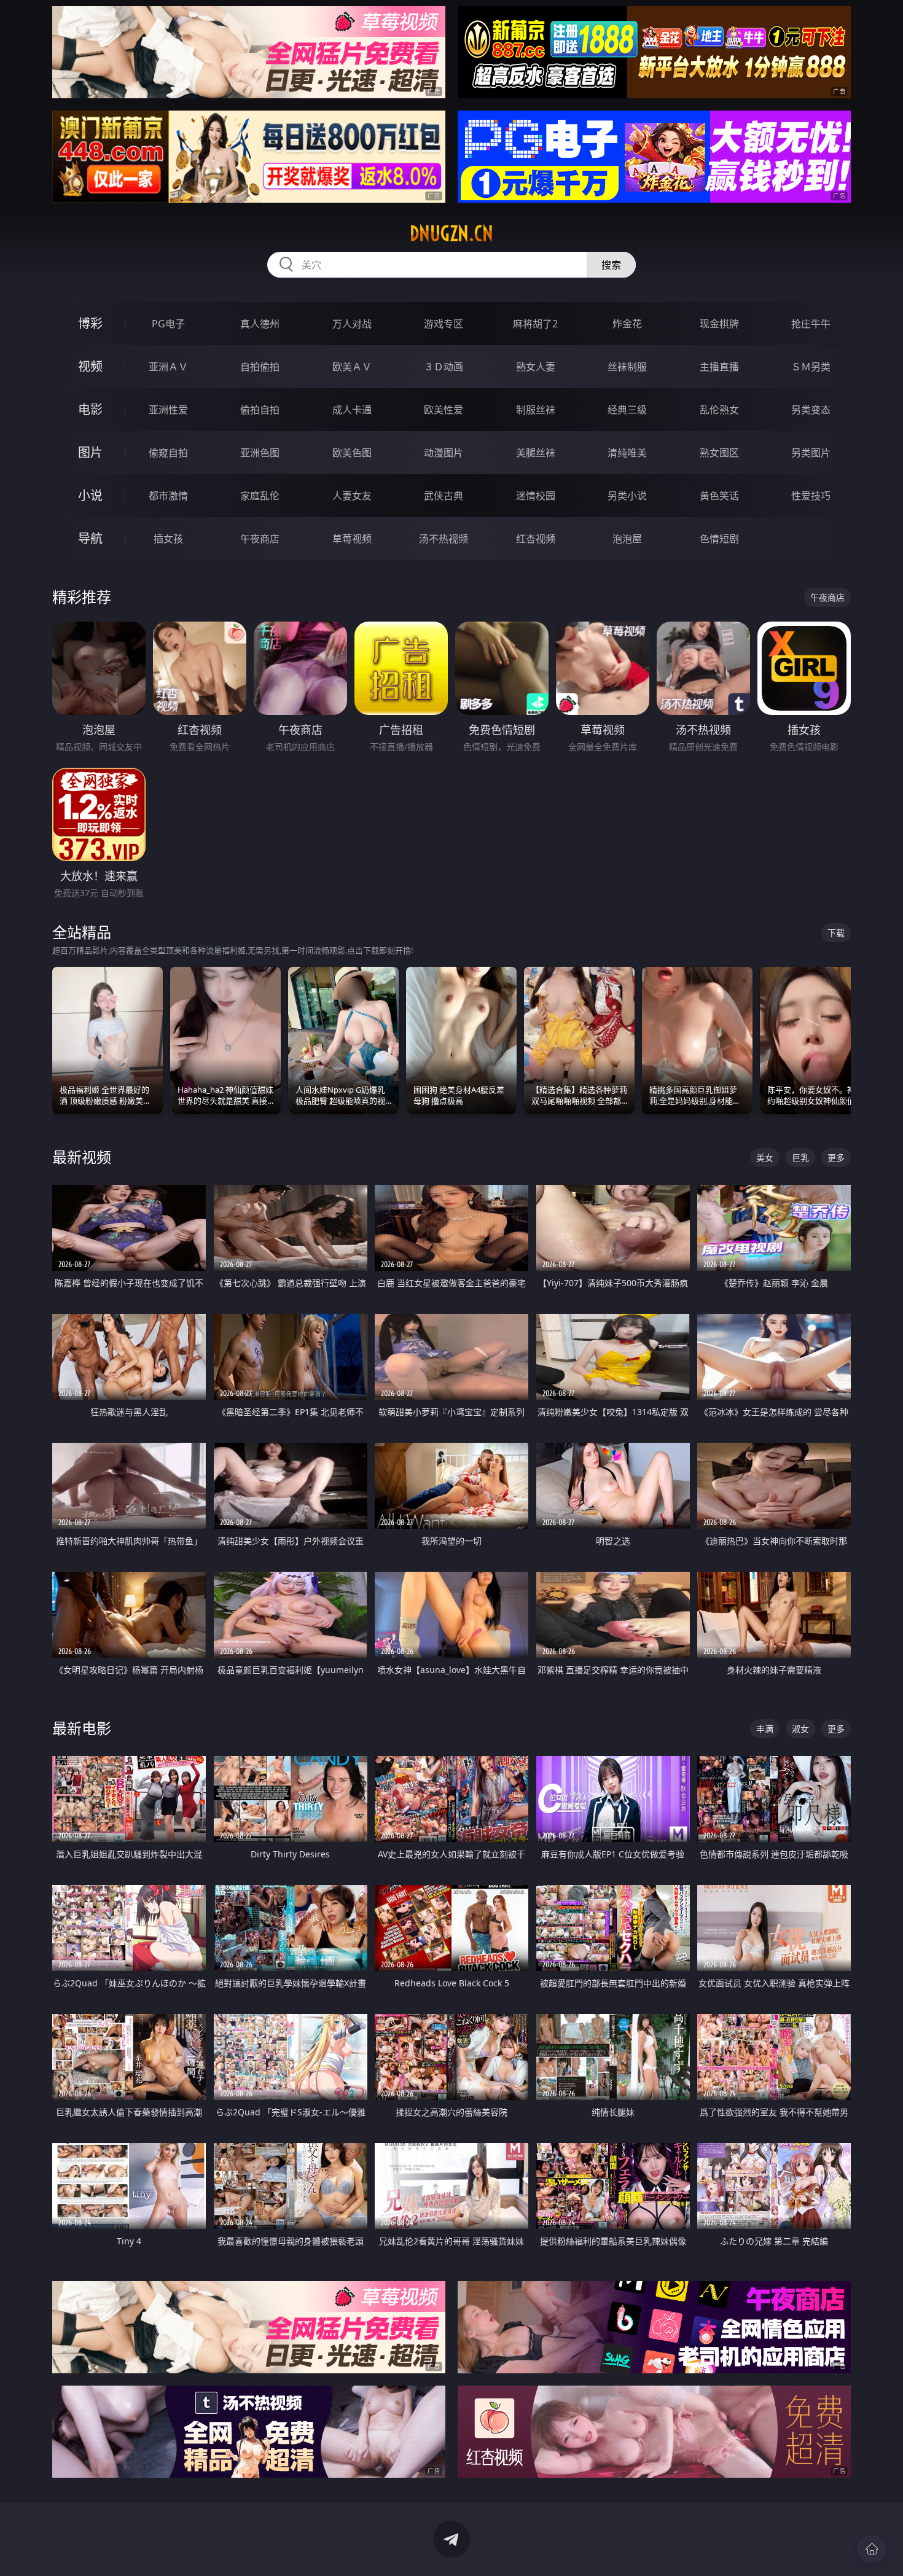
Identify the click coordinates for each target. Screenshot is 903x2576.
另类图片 (811, 453)
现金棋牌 (719, 324)
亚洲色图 (260, 453)
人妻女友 (352, 496)
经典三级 (627, 410)
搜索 (611, 265)
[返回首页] (872, 2549)
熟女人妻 (536, 367)
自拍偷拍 (260, 367)
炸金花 (627, 324)
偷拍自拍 (260, 410)
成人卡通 (352, 410)
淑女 (800, 1729)
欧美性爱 (444, 410)
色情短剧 (719, 539)
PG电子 (168, 324)
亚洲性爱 (168, 410)
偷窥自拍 (168, 453)
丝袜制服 (627, 367)
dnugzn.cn (451, 233)
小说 (90, 495)
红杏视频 (536, 539)
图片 (90, 452)
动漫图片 (444, 453)
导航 (90, 538)
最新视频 (82, 1157)
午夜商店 (260, 539)
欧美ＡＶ (352, 367)
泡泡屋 (627, 539)
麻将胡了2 (535, 324)
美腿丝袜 (536, 453)
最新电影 (82, 1728)
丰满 (765, 1729)
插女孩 (168, 539)
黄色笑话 (719, 496)
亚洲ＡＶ (168, 367)
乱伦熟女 (719, 410)
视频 (90, 366)
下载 (836, 933)
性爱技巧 (811, 496)
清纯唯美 (627, 453)
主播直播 (719, 367)
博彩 (90, 323)
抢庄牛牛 (811, 324)
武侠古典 (444, 496)
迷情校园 (536, 496)
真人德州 (260, 324)
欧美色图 (352, 453)
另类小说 (627, 496)
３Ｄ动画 (444, 367)
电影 (90, 409)
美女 (765, 1157)
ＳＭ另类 (811, 367)
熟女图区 (719, 453)
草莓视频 (352, 539)
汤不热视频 (444, 539)
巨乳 (800, 1157)
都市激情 (168, 496)
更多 (836, 1157)
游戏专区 (444, 324)
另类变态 (811, 410)
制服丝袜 (536, 410)
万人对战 (352, 324)
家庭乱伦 (260, 496)
